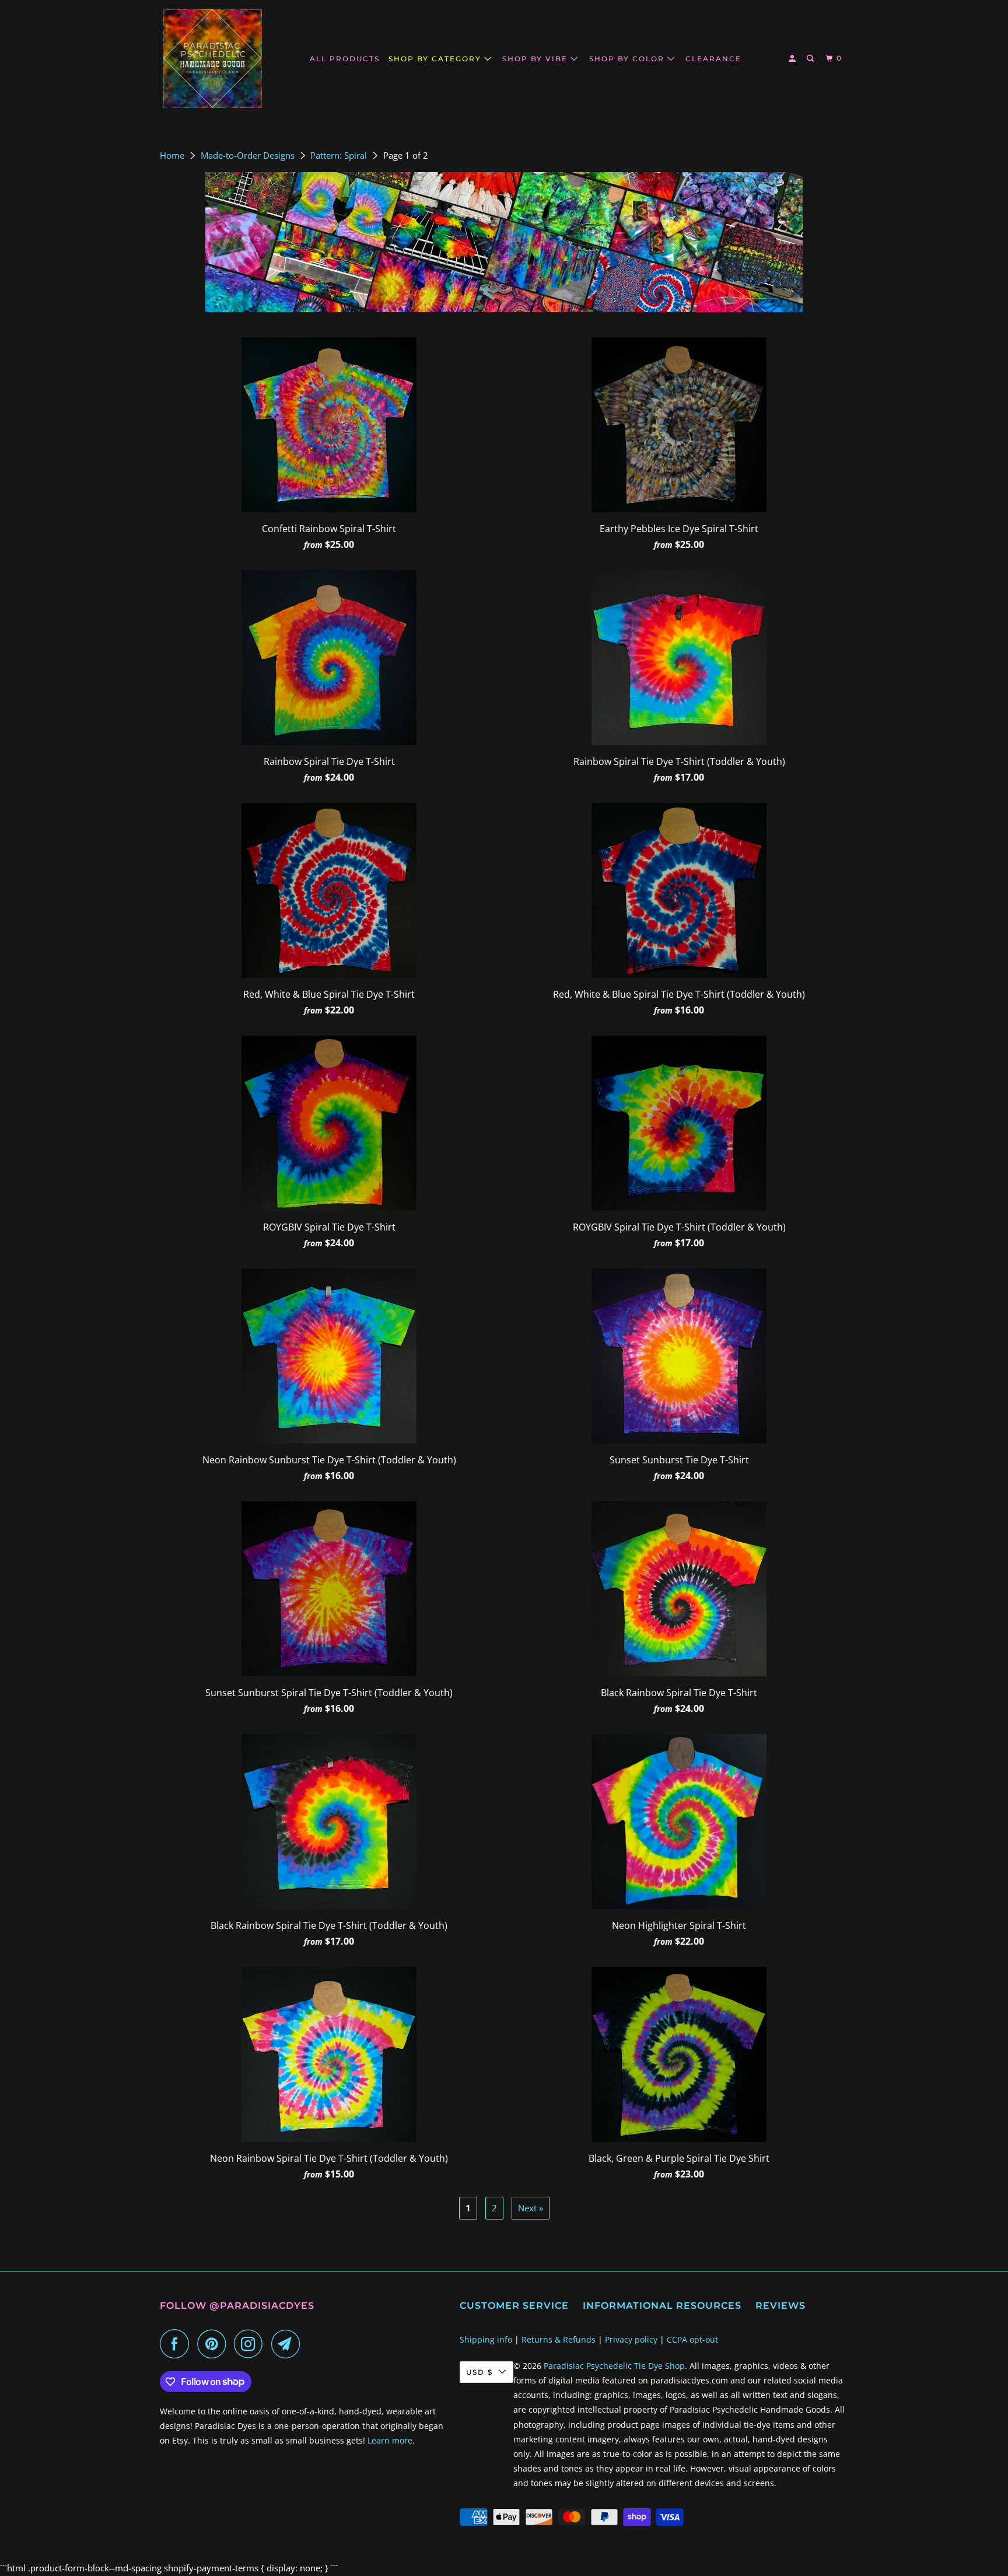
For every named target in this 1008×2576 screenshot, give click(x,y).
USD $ (480, 2372)
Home (173, 155)
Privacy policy (631, 2339)
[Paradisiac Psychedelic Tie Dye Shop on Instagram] (251, 2344)
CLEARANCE (713, 59)
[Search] (811, 59)
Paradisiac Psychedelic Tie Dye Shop (614, 2366)
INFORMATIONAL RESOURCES (662, 2306)
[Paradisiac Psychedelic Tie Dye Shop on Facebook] (177, 2344)
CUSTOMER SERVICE (514, 2306)
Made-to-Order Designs (249, 155)
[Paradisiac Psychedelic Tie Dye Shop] (212, 58)
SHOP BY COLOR (628, 59)
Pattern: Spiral (340, 155)
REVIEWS (780, 2306)
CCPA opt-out (692, 2339)
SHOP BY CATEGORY (436, 59)
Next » (531, 2208)
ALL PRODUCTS (345, 59)
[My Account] (793, 59)
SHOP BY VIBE (536, 59)
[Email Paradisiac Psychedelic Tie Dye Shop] (289, 2344)
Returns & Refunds (559, 2339)
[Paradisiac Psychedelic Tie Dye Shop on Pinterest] (214, 2344)
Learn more (390, 2440)
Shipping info (486, 2339)
